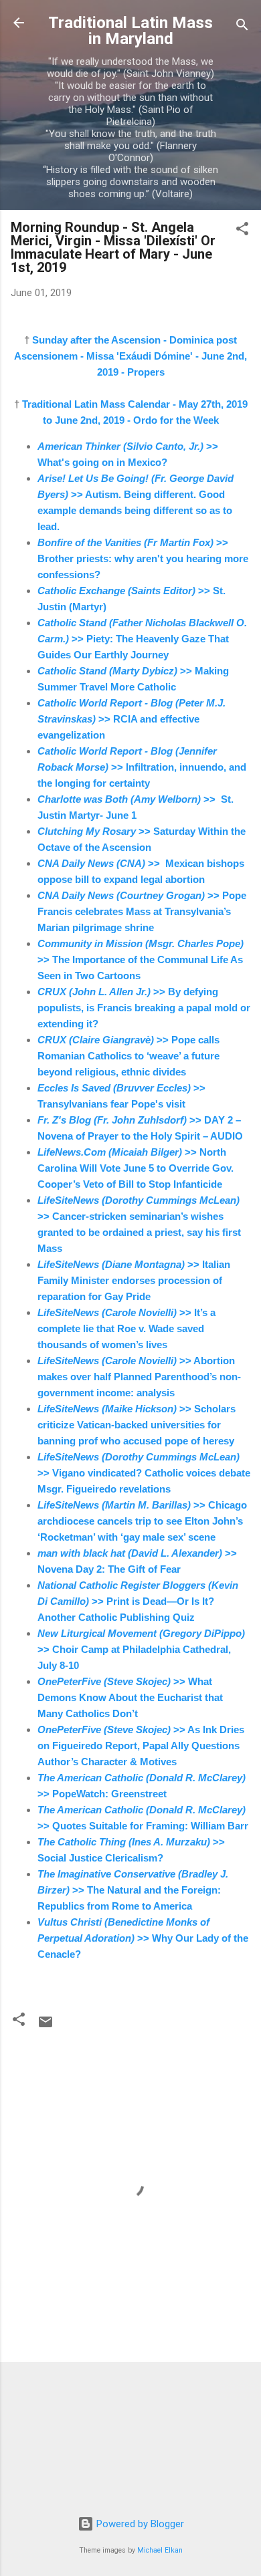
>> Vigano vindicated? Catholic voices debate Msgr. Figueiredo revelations (144, 1473)
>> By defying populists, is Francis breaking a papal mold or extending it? (144, 1008)
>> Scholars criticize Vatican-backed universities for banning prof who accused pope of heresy (137, 1425)
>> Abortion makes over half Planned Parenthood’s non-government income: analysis (139, 1377)
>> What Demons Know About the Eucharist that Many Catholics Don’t (130, 1697)
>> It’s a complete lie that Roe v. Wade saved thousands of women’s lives (126, 1328)
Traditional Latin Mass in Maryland (130, 31)
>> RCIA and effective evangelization (132, 719)
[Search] (242, 27)
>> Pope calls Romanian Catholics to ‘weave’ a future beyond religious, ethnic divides (128, 1056)
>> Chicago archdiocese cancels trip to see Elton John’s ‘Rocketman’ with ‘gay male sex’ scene (142, 1521)
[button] (242, 231)
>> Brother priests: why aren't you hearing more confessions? (143, 558)
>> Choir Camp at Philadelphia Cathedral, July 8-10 (141, 1649)
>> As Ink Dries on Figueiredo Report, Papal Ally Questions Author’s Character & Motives (141, 1746)
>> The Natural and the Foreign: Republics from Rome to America (133, 1890)
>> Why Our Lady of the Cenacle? (143, 1938)
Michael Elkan (160, 2550)
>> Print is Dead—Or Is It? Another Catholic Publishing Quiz (138, 1601)
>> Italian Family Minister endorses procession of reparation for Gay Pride (134, 1280)
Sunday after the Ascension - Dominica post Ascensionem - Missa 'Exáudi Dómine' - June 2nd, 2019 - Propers (130, 356)
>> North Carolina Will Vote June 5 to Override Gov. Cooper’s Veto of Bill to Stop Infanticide (136, 1168)
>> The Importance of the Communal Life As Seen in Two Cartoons (141, 959)
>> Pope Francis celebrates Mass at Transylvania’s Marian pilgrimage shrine (142, 911)
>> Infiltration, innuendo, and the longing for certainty (142, 767)
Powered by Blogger (139, 2524)
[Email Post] (46, 2027)
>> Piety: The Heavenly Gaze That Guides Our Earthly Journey (142, 639)
